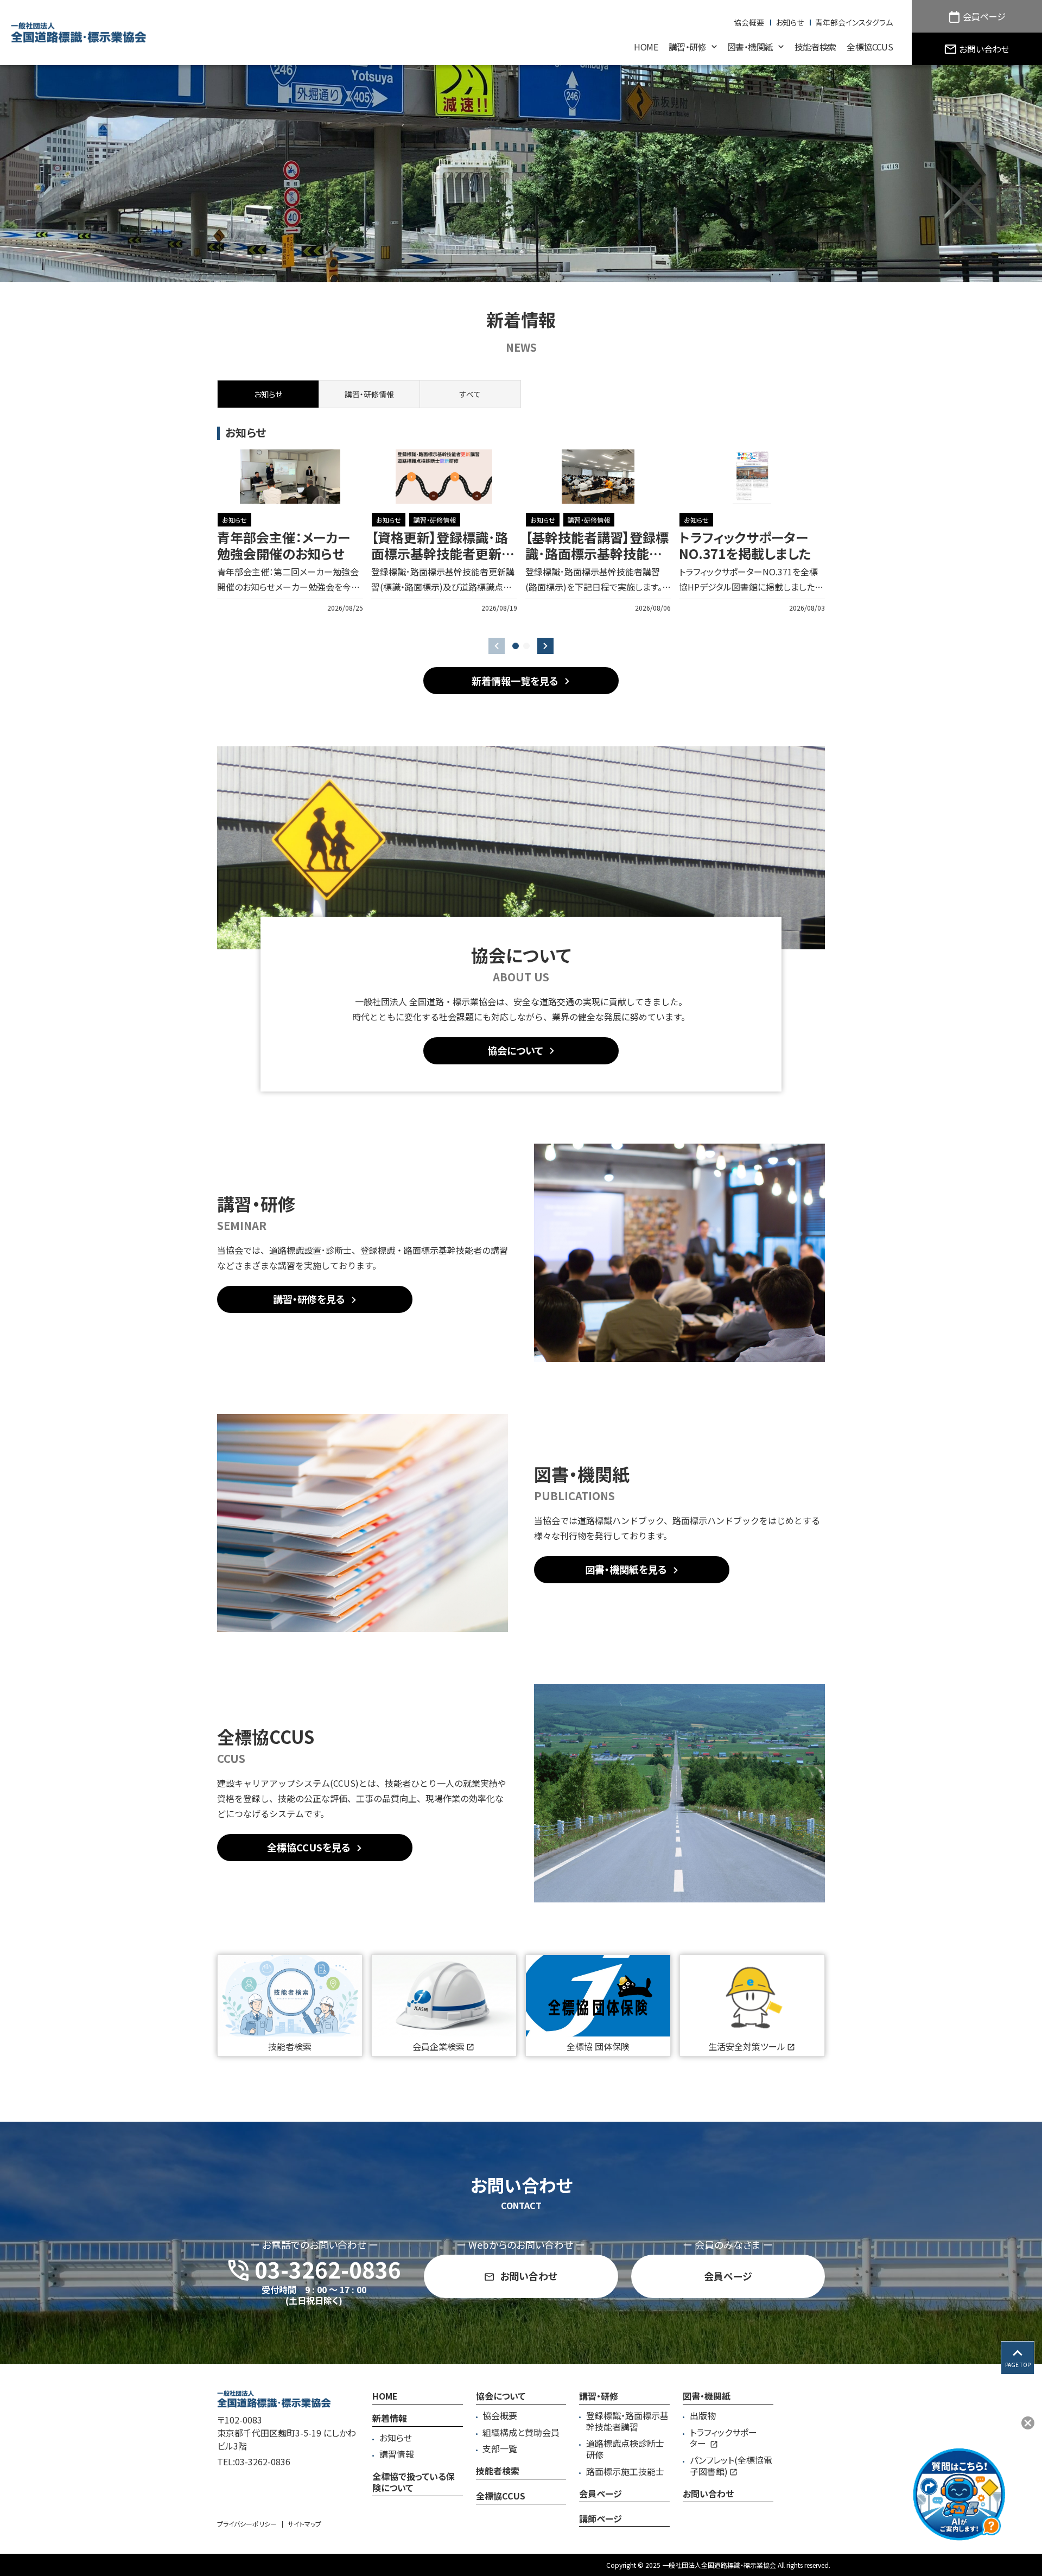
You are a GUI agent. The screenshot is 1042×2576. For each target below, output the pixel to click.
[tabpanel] (521, 531)
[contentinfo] (521, 2470)
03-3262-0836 (263, 2461)
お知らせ (234, 520)
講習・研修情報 (435, 520)
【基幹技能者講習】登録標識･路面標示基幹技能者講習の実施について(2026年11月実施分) (597, 561)
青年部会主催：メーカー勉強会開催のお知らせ (284, 545)
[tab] (369, 394)
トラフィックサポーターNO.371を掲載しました (745, 545)
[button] (516, 646)
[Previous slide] (497, 646)
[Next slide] (545, 646)
